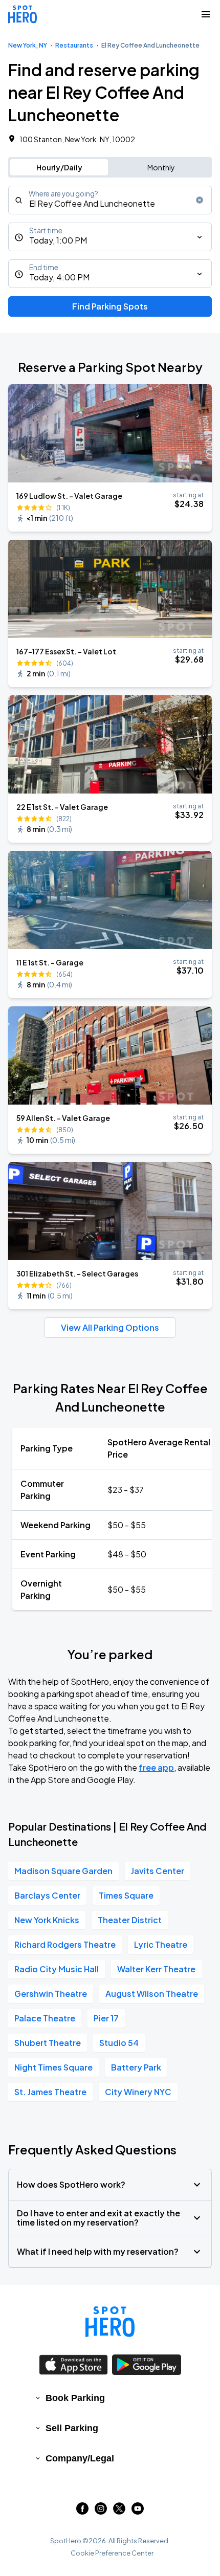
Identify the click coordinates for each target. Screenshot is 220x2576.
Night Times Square (53, 2067)
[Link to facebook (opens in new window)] (82, 2511)
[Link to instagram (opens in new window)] (101, 2511)
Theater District (130, 1920)
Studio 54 (119, 2043)
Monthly (161, 167)
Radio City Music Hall (57, 1969)
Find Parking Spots (110, 306)
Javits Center (158, 1871)
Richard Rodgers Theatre (65, 1944)
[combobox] (110, 200)
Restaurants (74, 45)
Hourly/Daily (59, 167)
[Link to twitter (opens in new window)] (119, 2511)
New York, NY (28, 45)
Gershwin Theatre (51, 1994)
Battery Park (136, 2067)
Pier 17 (106, 2018)
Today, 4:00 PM (59, 277)
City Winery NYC (138, 2092)
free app (156, 1767)
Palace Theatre (45, 2018)
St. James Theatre (50, 2092)
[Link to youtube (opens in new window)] (138, 2511)
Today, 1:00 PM (58, 240)
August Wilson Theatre (152, 1994)
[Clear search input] (200, 200)
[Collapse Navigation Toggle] (206, 14)
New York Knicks (47, 1920)
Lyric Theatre (161, 1944)
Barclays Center (47, 1895)
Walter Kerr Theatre (156, 1969)
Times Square (126, 1895)
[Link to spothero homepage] (110, 2322)
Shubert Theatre (48, 2043)
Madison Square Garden (63, 1871)
